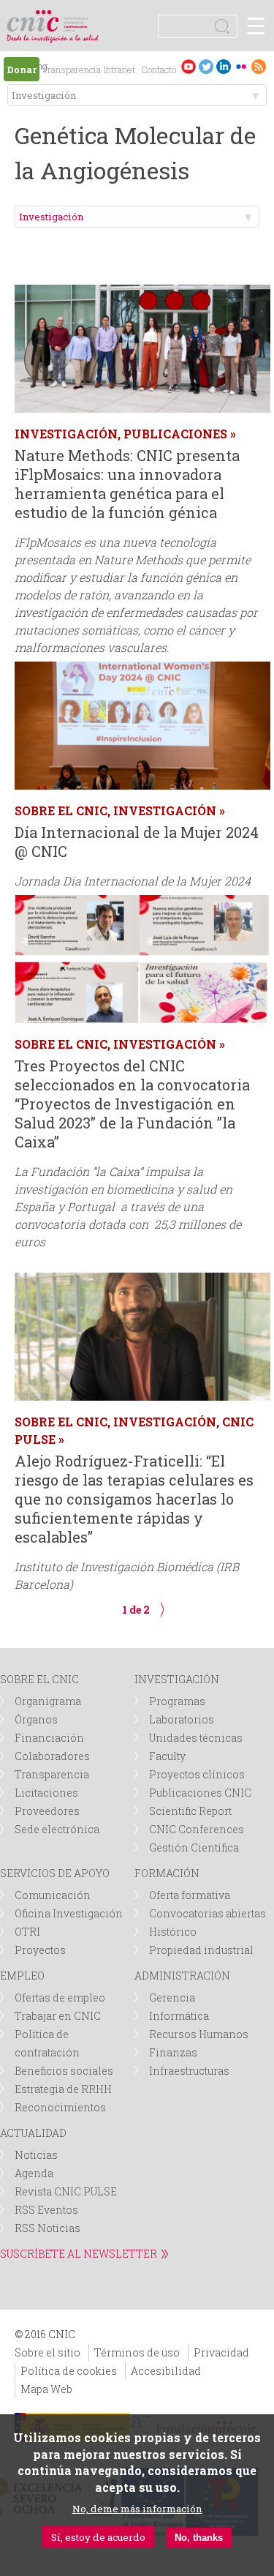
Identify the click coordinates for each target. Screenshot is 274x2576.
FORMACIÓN (167, 1873)
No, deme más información (137, 2509)
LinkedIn (224, 66)
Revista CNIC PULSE (66, 2191)
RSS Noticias (47, 2228)
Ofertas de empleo (60, 1997)
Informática (179, 2016)
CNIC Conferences (197, 1829)
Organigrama (48, 1701)
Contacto (159, 70)
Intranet (119, 70)
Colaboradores (52, 1756)
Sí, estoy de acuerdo (98, 2537)
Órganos (36, 1719)
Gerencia (172, 1997)
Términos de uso (137, 2352)
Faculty (167, 1756)
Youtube (189, 66)
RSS (259, 66)
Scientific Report (190, 1811)
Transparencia (72, 70)
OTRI (27, 1932)
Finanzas (173, 2052)
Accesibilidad (166, 2371)
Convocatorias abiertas (208, 1913)
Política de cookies (69, 2371)
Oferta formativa (190, 1895)
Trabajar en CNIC (58, 2016)
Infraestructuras (189, 2071)
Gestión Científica (194, 1847)
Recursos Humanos (199, 2034)
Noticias (36, 2155)
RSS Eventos (46, 2210)
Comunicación (53, 1895)
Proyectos (40, 1950)
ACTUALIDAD (33, 2133)
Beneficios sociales (64, 2071)
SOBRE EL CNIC (39, 1679)
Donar (22, 70)
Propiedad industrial (201, 1950)
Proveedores (47, 1811)
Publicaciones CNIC (200, 1793)
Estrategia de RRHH (63, 2089)
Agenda (34, 2173)
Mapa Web (46, 2389)
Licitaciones (46, 1793)
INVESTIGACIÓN (177, 1679)
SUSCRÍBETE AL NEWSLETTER (79, 2254)
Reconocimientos (60, 2107)
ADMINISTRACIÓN (182, 1976)
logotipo (76, 18)
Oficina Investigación (69, 1913)
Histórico (173, 1932)
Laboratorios (182, 1719)
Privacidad (221, 2352)
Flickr (241, 66)
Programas (177, 1701)
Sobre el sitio (47, 2352)
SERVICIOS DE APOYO (55, 1873)
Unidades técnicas (196, 1738)
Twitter (206, 66)
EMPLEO (22, 1976)
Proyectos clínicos (197, 1774)
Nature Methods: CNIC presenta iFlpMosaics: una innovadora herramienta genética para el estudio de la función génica (127, 484)
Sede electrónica (57, 1829)
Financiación (49, 1738)
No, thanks (199, 2538)
